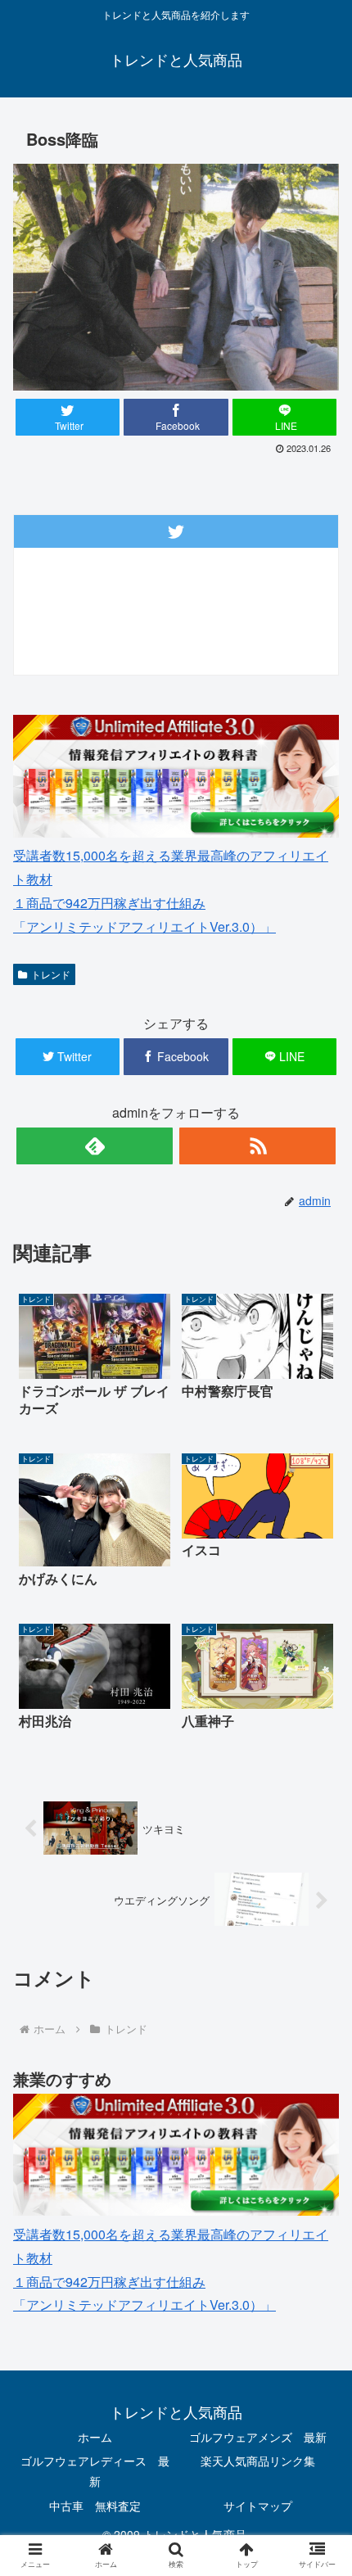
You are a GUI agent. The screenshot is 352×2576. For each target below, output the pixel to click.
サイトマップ (258, 2506)
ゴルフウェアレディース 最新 (95, 2471)
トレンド (51, 974)
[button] (318, 1831)
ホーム (95, 2437)
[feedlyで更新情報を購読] (95, 1146)
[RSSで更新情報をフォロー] (257, 1146)
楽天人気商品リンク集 (258, 2461)
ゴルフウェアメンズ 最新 (258, 2437)
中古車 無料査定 (95, 2506)
